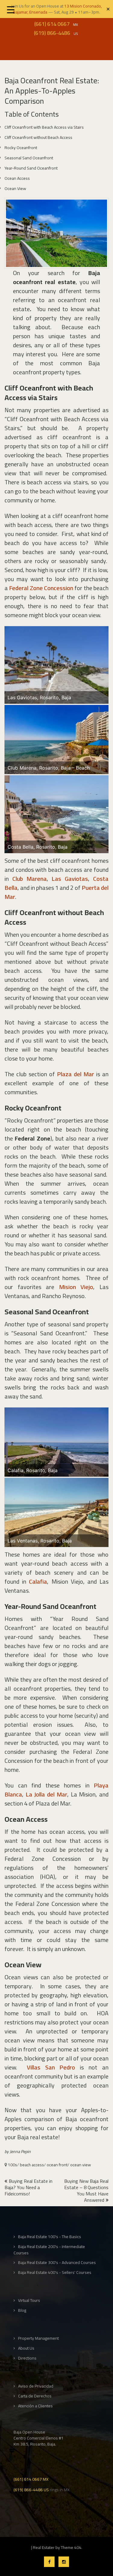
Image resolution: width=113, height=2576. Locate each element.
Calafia (38, 1581)
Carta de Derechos (35, 2396)
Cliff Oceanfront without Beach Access (38, 137)
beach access (32, 2165)
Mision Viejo (76, 1287)
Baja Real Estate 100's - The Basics (50, 2237)
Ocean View (15, 188)
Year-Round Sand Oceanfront (31, 168)
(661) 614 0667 (52, 24)
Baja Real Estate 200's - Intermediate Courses (49, 2250)
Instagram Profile (64, 2562)
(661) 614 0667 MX (31, 2479)
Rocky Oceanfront (21, 148)
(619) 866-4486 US (31, 2489)
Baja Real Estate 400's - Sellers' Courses (55, 2273)
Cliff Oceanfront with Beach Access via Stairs (44, 127)
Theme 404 (71, 2547)
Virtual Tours (29, 2300)
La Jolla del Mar (46, 1794)
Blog (22, 2310)
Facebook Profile (49, 2562)
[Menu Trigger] (11, 9)
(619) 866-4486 (52, 33)
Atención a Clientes (35, 2406)
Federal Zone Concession (41, 588)
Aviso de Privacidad (36, 2386)
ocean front (57, 2165)
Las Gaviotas (70, 879)
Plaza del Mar (75, 1074)
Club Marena (30, 879)
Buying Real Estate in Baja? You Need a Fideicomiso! (28, 2187)
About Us (26, 2348)
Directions (27, 2358)
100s (13, 2165)
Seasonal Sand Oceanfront (29, 158)
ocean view (81, 2165)
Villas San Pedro (51, 2067)
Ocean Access (17, 178)
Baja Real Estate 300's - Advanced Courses (57, 2263)
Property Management (38, 2338)
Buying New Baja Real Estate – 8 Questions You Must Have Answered (86, 2190)
